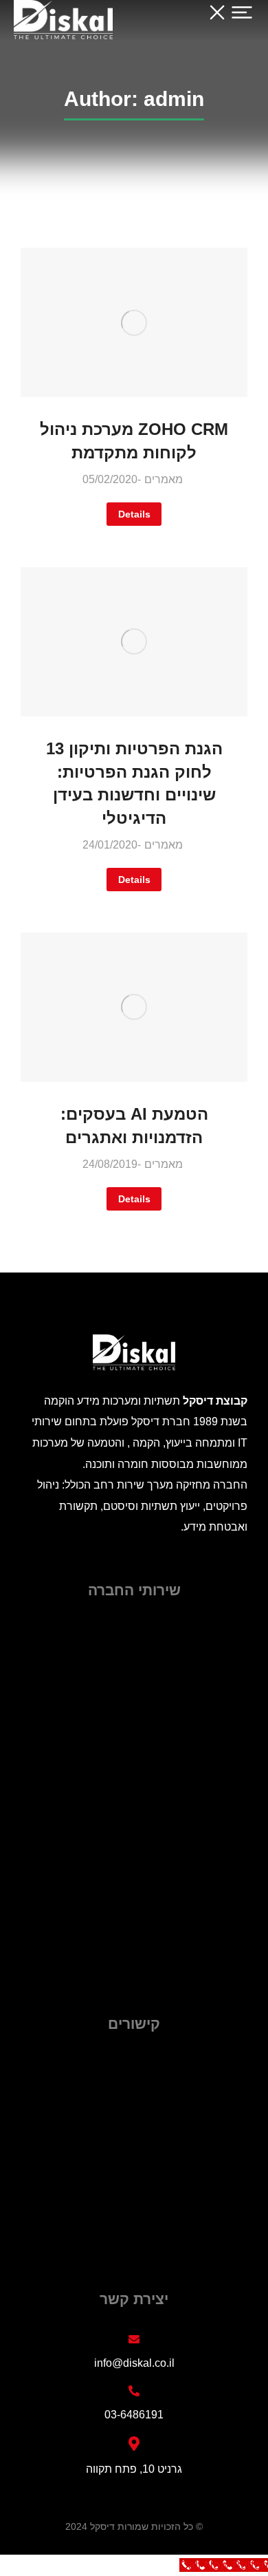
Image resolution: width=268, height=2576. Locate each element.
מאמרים (164, 479)
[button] (230, 21)
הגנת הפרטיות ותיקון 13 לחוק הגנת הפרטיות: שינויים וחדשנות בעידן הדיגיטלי (134, 783)
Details (134, 514)
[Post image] (134, 322)
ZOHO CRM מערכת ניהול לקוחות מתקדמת (134, 441)
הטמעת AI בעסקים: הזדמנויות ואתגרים (134, 1126)
